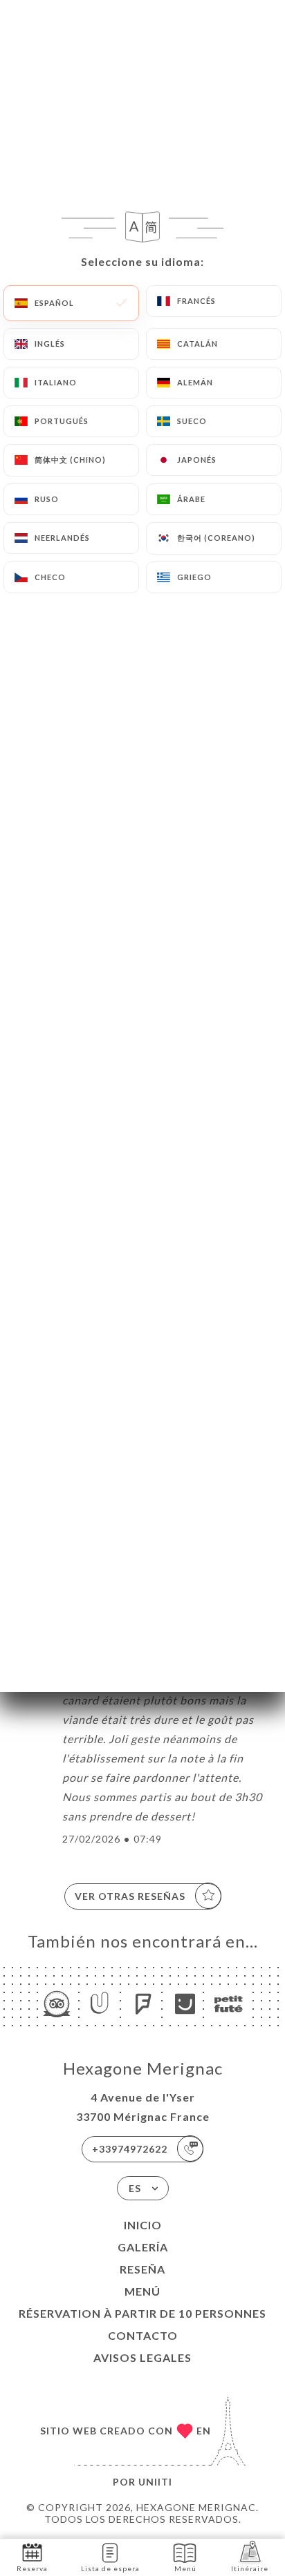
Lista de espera (110, 2568)
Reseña (142, 2269)
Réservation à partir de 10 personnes (142, 2313)
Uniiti (155, 2482)
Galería (143, 2247)
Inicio (143, 2225)
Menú (142, 2291)
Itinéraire (250, 2568)
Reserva (32, 2568)
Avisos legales (142, 2357)
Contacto (143, 2335)
